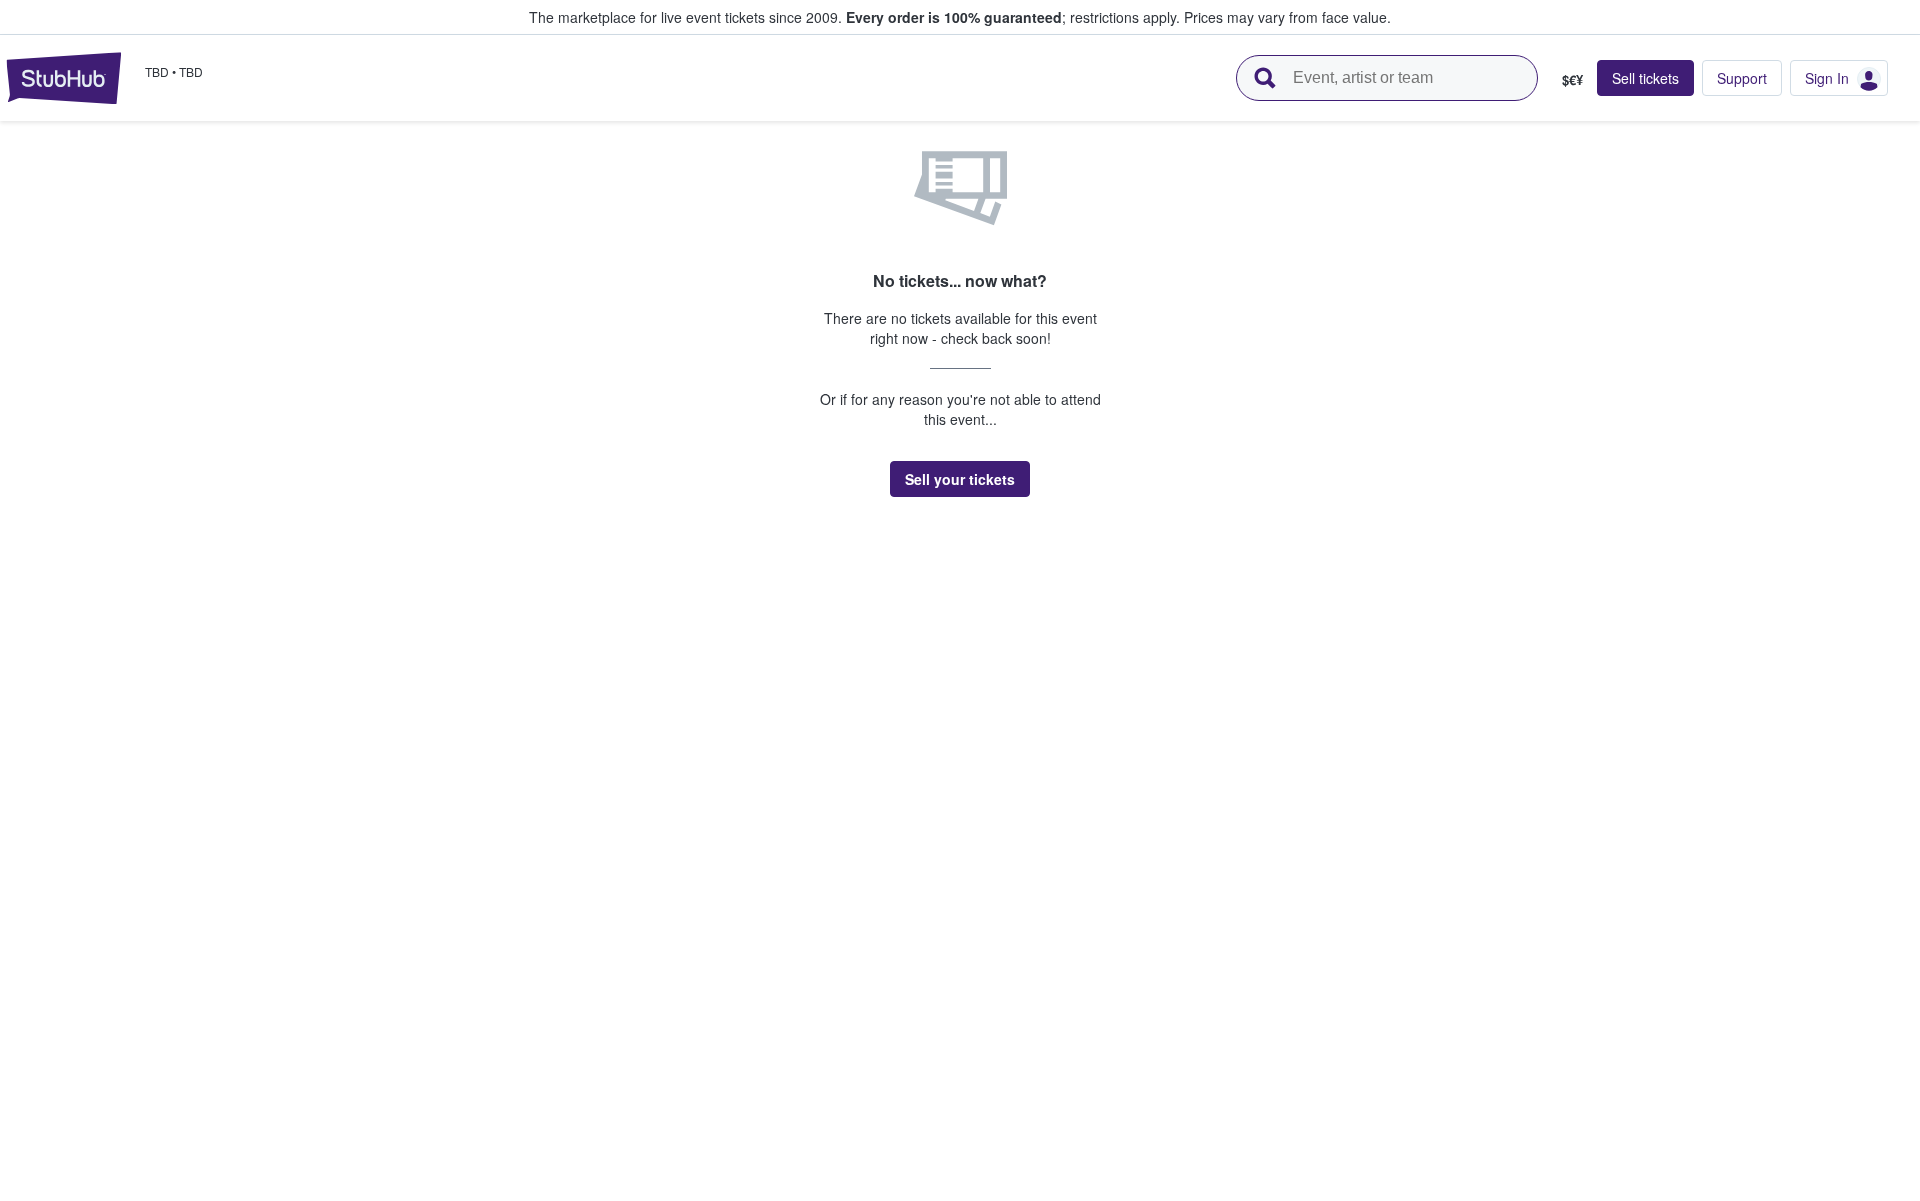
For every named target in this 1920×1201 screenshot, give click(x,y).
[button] (960, 479)
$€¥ (1572, 79)
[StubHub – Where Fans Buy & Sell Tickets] (64, 78)
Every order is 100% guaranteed (1013, 17)
